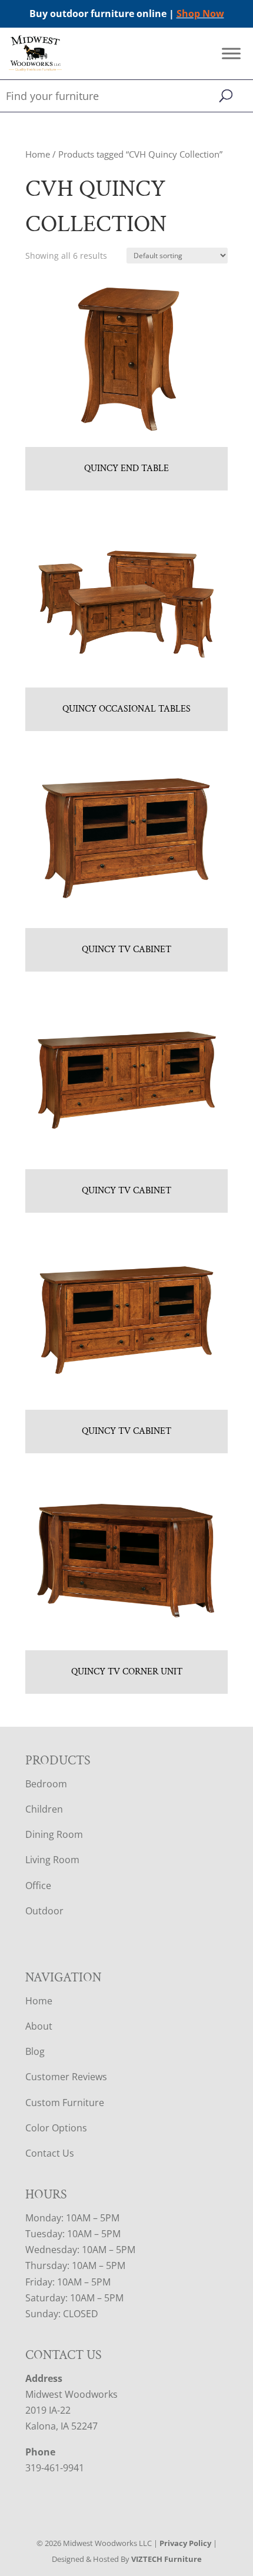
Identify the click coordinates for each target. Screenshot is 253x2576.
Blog (35, 2051)
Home (38, 154)
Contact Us (50, 2153)
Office (38, 1886)
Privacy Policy (185, 2543)
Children (44, 1809)
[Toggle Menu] (231, 54)
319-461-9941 (55, 2468)
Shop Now (200, 14)
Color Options (56, 2128)
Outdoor (44, 1911)
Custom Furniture (65, 2103)
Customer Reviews (66, 2077)
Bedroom (46, 1784)
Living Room (52, 1860)
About (39, 2026)
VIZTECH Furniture (167, 2559)
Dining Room (54, 1834)
